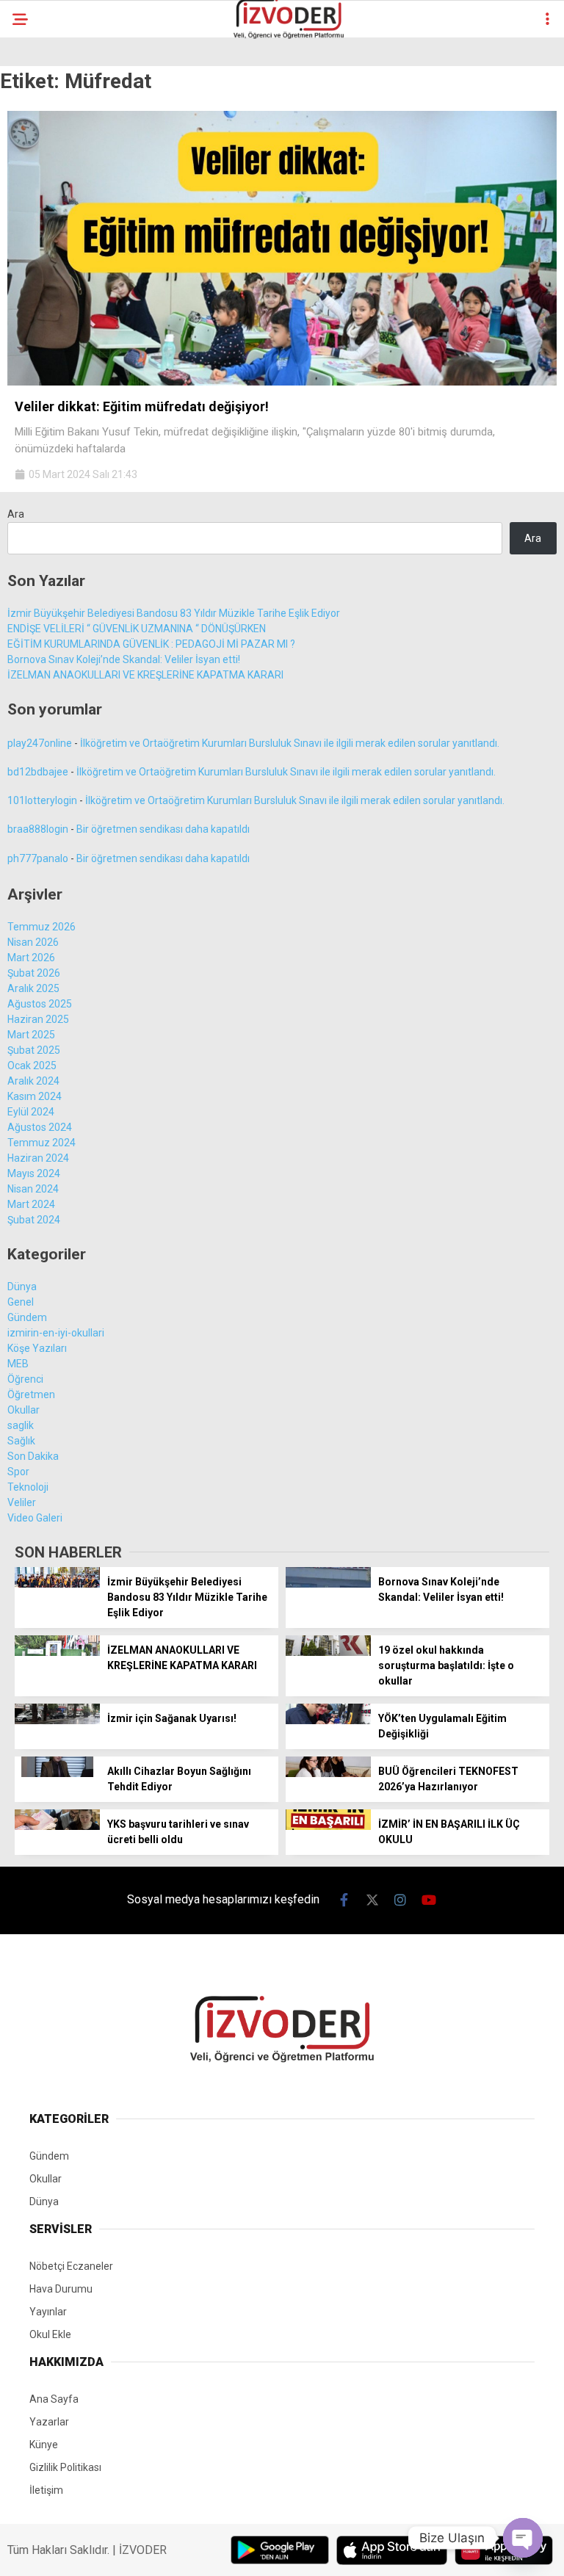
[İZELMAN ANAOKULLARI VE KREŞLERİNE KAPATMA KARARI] (57, 1652)
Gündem (27, 1317)
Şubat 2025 (34, 1050)
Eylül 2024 (31, 1112)
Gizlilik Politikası (65, 2467)
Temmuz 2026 (41, 927)
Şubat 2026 (34, 973)
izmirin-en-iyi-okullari (56, 1333)
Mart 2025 (31, 1035)
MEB (18, 1364)
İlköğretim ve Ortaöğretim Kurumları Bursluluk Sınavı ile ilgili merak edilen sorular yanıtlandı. (290, 743)
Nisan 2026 (33, 942)
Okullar (23, 1410)
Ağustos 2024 (40, 1127)
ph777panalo (38, 858)
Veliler (22, 1502)
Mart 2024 (31, 1204)
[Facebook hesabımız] (344, 1900)
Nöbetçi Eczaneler (71, 2266)
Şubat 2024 (34, 1220)
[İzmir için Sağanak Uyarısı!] (57, 1721)
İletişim (46, 2490)
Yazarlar (49, 2422)
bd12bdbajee (38, 772)
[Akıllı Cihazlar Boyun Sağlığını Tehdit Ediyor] (57, 1773)
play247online (40, 743)
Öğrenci (25, 1379)
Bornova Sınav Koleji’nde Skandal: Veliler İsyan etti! (124, 659)
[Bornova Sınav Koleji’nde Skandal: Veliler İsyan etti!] (328, 1584)
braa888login (38, 829)
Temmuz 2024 (41, 1143)
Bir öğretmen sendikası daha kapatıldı (163, 829)
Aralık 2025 (33, 988)
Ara (16, 514)
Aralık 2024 (33, 1081)
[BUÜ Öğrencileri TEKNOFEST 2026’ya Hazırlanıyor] (328, 1773)
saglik (21, 1425)
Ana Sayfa (54, 2399)
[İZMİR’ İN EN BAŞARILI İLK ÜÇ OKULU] (328, 1826)
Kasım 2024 (35, 1096)
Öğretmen (31, 1394)
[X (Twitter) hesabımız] (373, 1900)
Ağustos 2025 (40, 1004)
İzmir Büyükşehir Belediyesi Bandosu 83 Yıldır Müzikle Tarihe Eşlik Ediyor (174, 613)
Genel (21, 1302)
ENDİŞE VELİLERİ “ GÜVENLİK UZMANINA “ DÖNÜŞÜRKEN (137, 629)
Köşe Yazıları (37, 1348)
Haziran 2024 (38, 1158)
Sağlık (21, 1441)
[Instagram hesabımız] (401, 1900)
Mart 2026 (31, 958)
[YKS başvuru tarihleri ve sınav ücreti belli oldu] (57, 1826)
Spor (18, 1472)
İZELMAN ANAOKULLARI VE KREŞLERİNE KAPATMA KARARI (145, 675)
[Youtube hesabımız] (429, 1900)
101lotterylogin (42, 800)
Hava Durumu (61, 2289)
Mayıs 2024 (34, 1173)
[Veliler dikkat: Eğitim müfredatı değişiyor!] (282, 382)
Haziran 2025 (38, 1019)
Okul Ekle (50, 2334)
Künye (44, 2445)
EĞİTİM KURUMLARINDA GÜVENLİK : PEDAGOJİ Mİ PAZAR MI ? (151, 644)
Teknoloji (28, 1487)
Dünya (22, 1287)
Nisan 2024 (33, 1189)
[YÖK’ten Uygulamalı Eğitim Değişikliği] (328, 1721)
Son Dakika (33, 1456)
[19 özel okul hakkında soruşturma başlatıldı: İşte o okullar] (328, 1652)
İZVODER (143, 2550)
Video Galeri (35, 1518)
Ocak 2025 (32, 1066)
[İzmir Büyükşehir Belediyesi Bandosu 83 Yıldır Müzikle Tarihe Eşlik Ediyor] (57, 1584)
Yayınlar (48, 2312)
